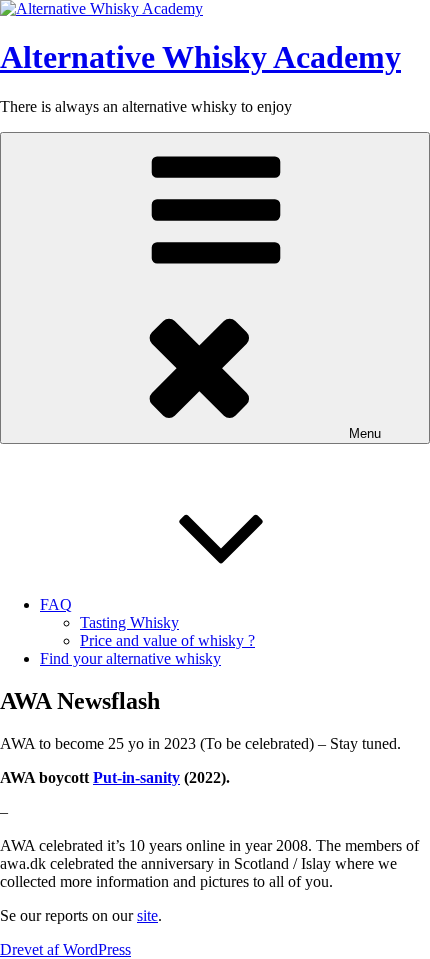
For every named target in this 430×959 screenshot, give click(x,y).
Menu (365, 433)
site (147, 915)
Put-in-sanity (136, 777)
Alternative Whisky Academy (200, 57)
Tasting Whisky (129, 622)
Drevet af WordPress (65, 949)
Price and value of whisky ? (167, 640)
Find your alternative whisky (130, 658)
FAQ (56, 604)
